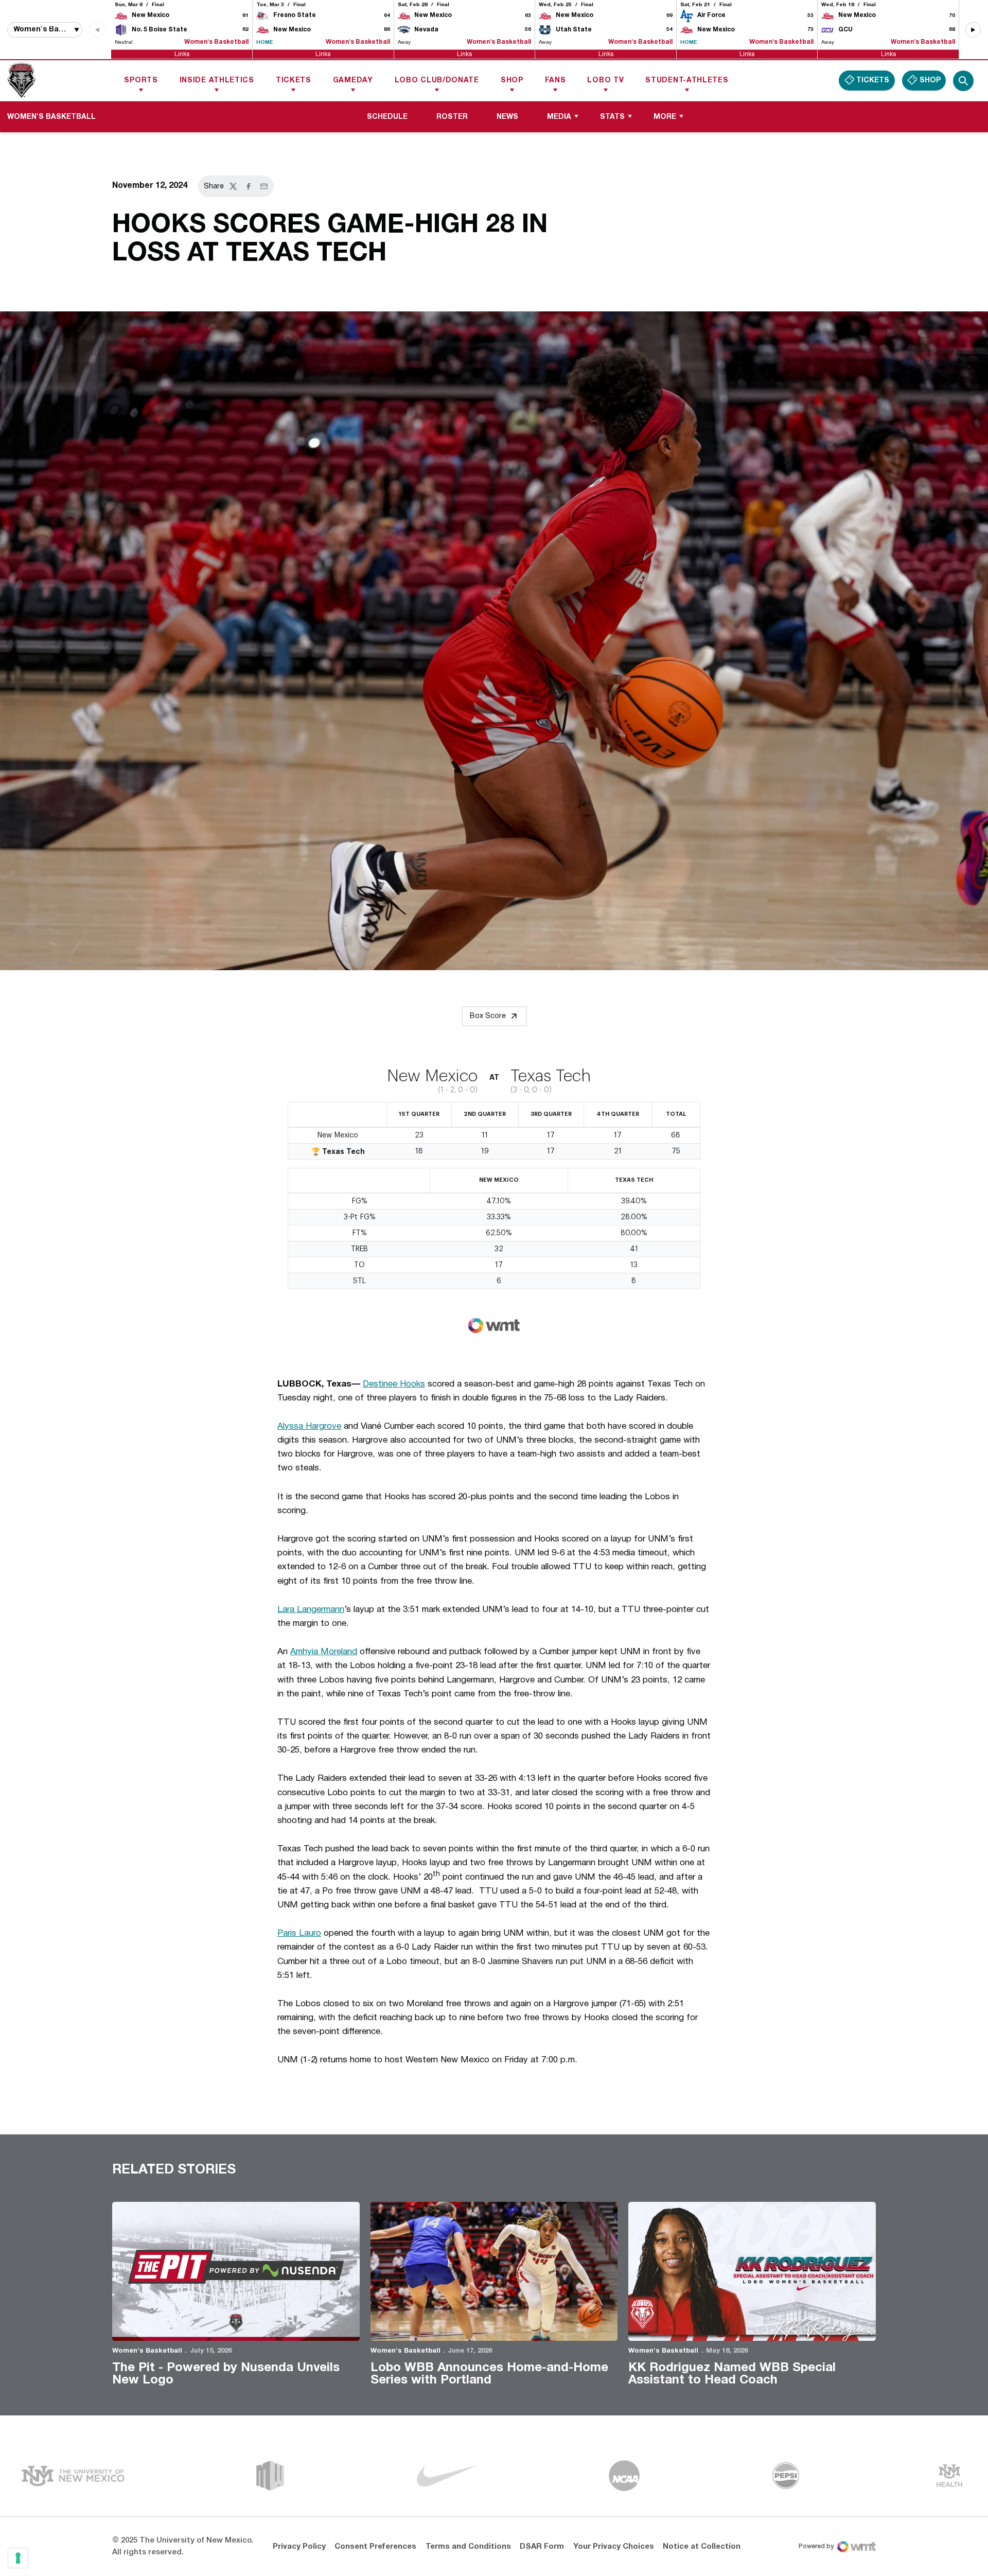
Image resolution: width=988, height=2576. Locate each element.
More (665, 117)
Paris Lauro (299, 1933)
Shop (512, 81)
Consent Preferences (375, 2547)
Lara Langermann (311, 1610)
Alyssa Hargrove (309, 1426)
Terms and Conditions (468, 2547)
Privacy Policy (299, 2547)
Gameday (353, 81)
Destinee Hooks (394, 1384)
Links (182, 54)
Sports (141, 81)
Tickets (294, 81)
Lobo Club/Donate (437, 81)
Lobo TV (605, 81)
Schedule (387, 117)
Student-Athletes (687, 81)
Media (559, 117)
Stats (612, 117)
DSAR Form (542, 2547)
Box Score (488, 1016)
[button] (973, 30)
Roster (452, 117)
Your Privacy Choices (614, 2547)
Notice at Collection (702, 2547)
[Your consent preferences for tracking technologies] (18, 2558)
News (507, 117)
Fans (555, 81)
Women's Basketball (147, 2351)
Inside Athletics (217, 81)
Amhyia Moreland (324, 1652)
